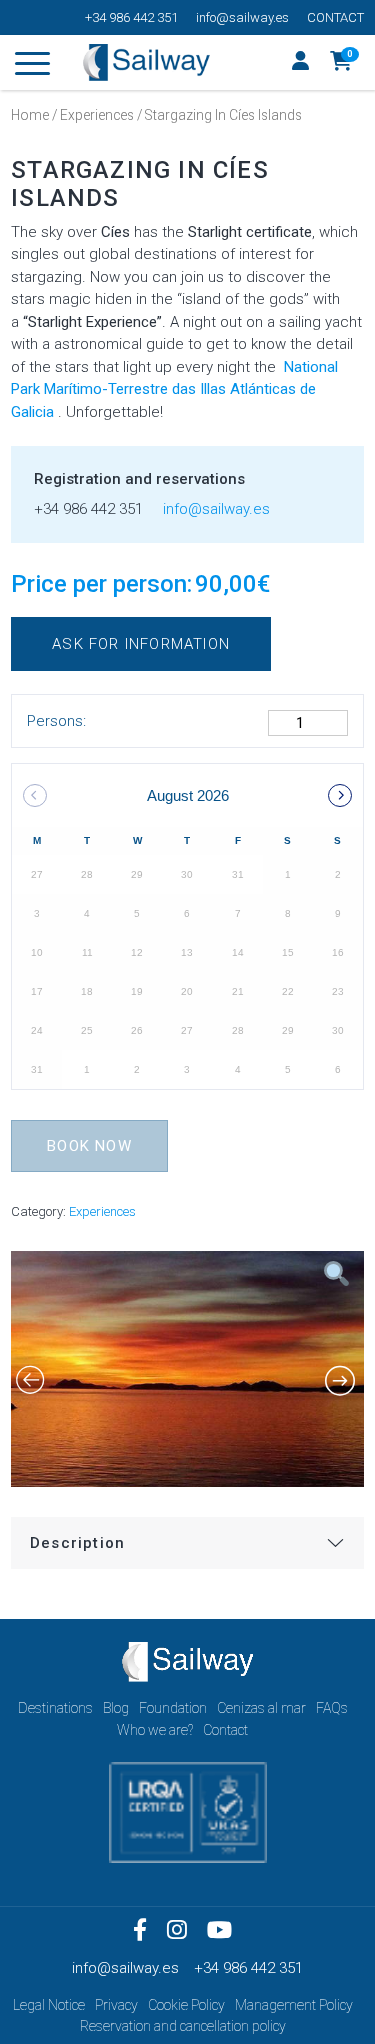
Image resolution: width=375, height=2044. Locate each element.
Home (30, 115)
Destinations (55, 1708)
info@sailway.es (242, 17)
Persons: (56, 721)
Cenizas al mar (261, 1708)
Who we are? (155, 1730)
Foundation (173, 1708)
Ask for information (141, 644)
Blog (116, 1708)
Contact (335, 17)
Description (77, 1543)
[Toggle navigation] (32, 67)
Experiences (97, 115)
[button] (341, 63)
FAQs (332, 1708)
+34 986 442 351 (131, 17)
